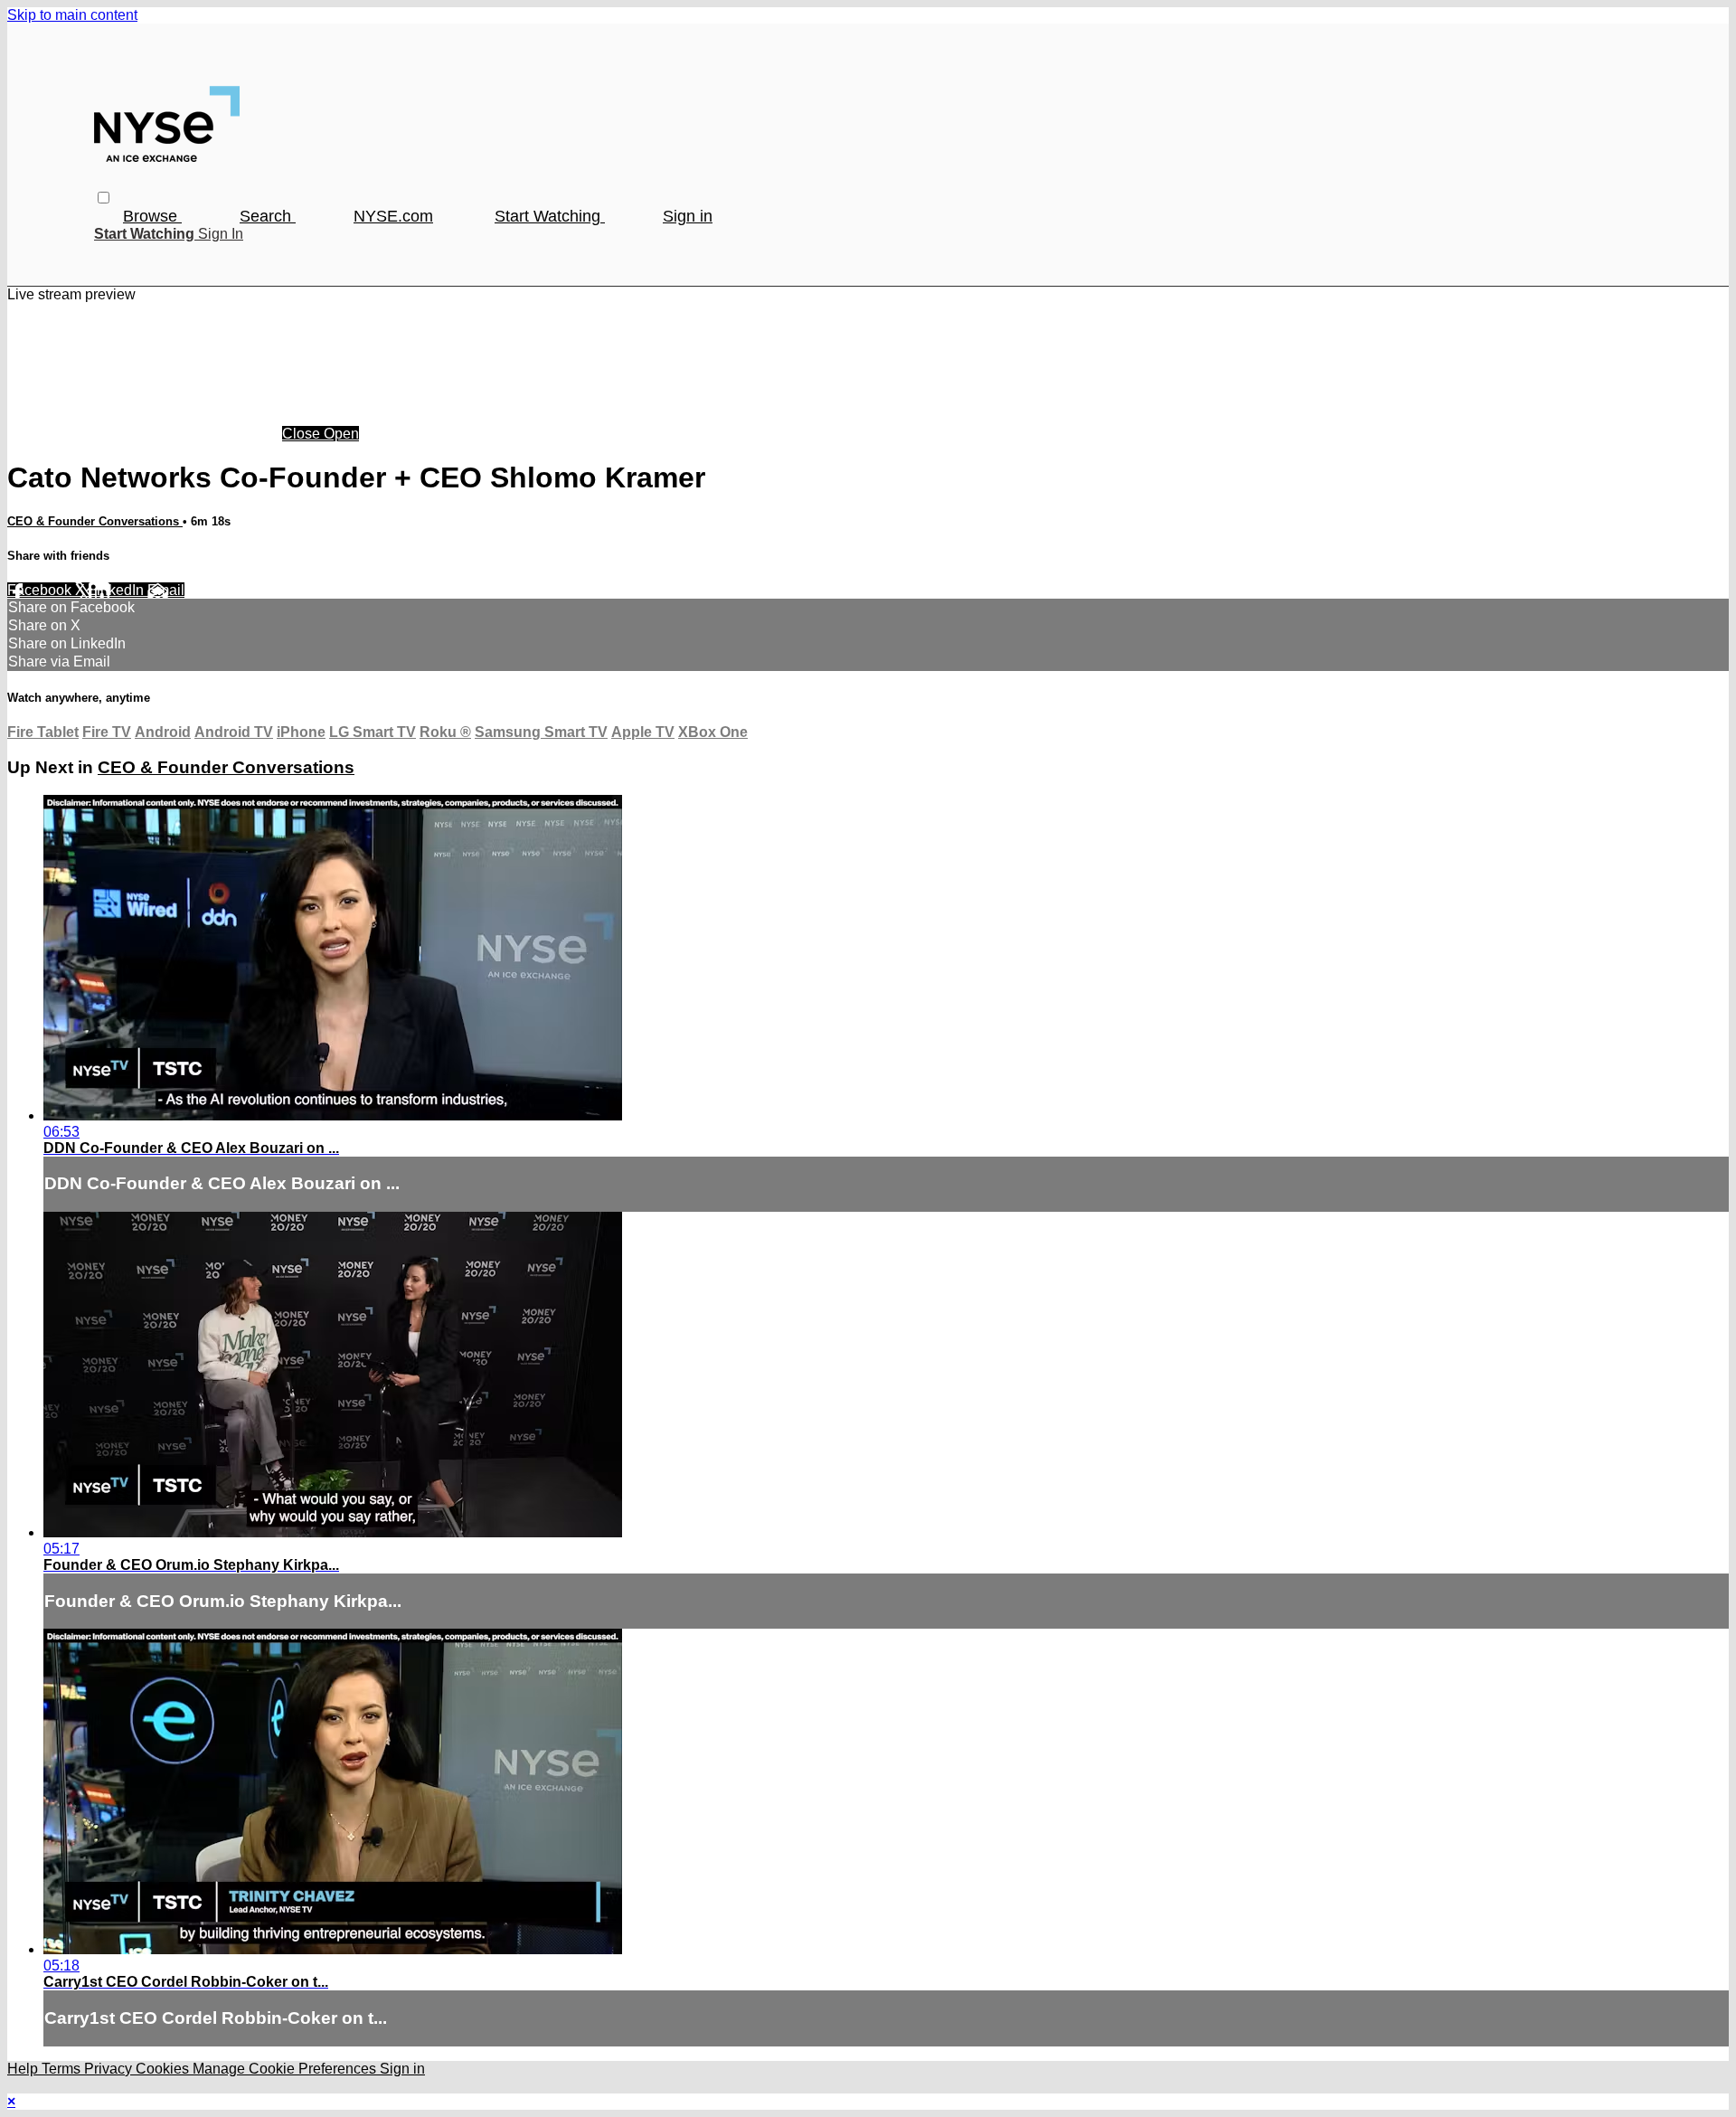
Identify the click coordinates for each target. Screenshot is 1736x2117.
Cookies (164, 2069)
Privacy (110, 2069)
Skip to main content (72, 15)
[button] (104, 198)
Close (303, 434)
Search (268, 216)
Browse (152, 216)
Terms (63, 2069)
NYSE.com (393, 216)
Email (166, 590)
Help (24, 2069)
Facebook (41, 590)
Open (341, 434)
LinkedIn (118, 590)
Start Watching (550, 216)
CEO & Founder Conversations (95, 521)
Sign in (688, 216)
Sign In (221, 234)
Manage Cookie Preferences (286, 2069)
